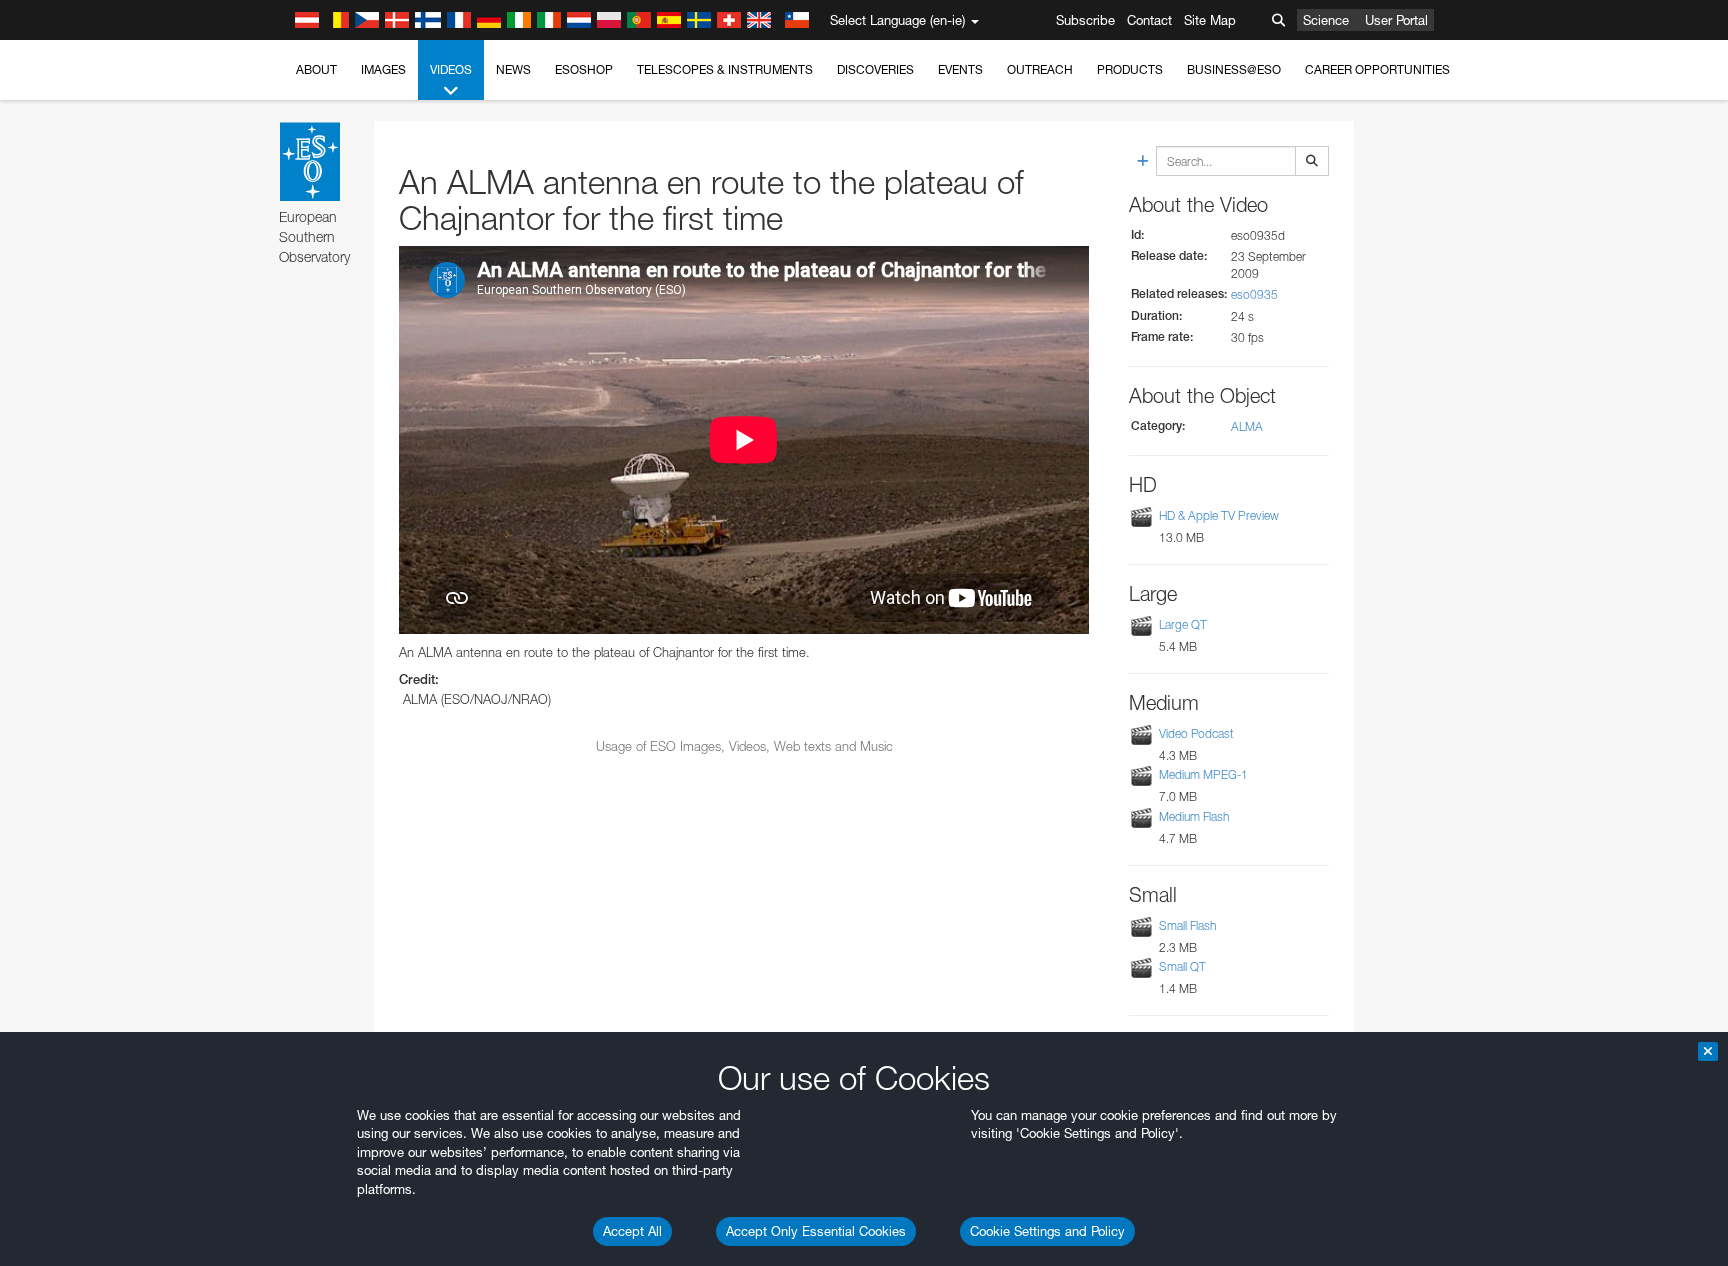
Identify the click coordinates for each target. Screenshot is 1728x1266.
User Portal (1396, 20)
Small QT (1182, 966)
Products (1130, 69)
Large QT (1183, 624)
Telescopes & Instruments (725, 69)
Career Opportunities (1377, 69)
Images (383, 69)
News (513, 69)
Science (1326, 20)
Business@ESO (1234, 69)
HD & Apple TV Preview (1219, 515)
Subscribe (1085, 20)
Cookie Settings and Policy (1047, 1231)
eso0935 (1254, 294)
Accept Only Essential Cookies (816, 1231)
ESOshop (584, 69)
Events (960, 69)
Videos (451, 69)
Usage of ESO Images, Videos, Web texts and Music (744, 746)
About (316, 69)
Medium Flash (1194, 816)
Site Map (1210, 20)
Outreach (1040, 69)
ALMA (1247, 426)
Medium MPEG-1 (1203, 775)
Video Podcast (1196, 733)
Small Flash (1187, 925)
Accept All (632, 1231)
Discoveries (875, 69)
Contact (1149, 20)
